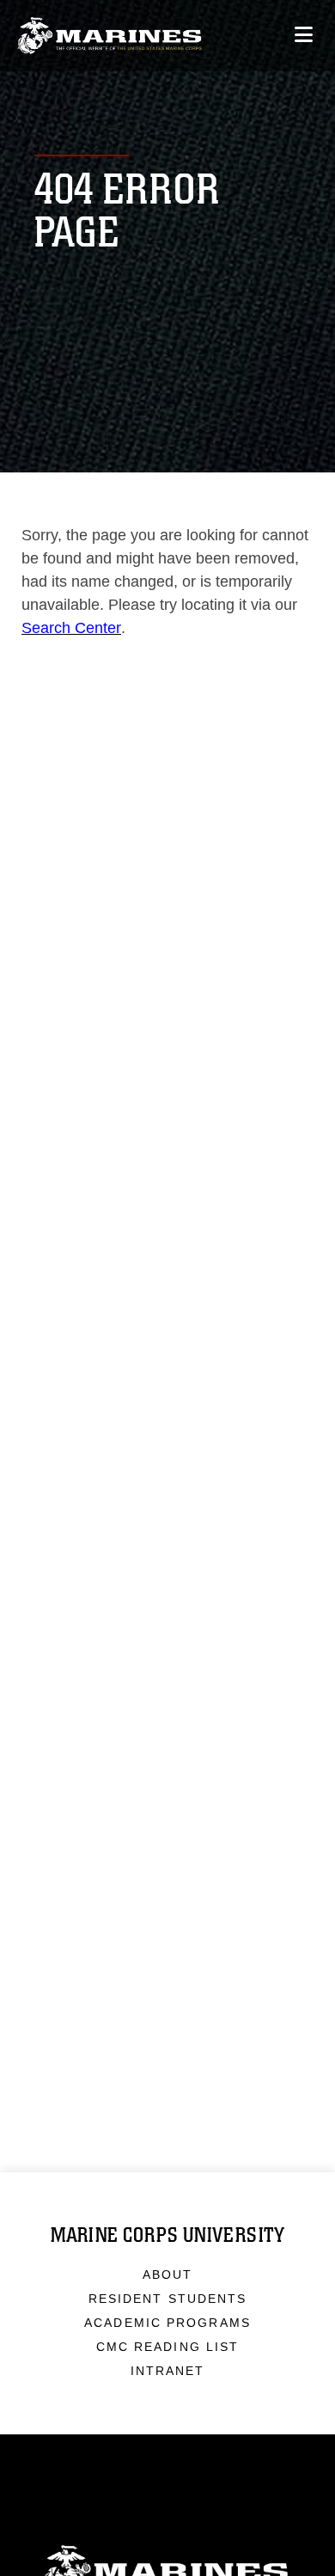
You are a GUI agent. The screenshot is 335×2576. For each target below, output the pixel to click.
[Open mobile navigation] (304, 35)
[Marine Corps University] (110, 36)
